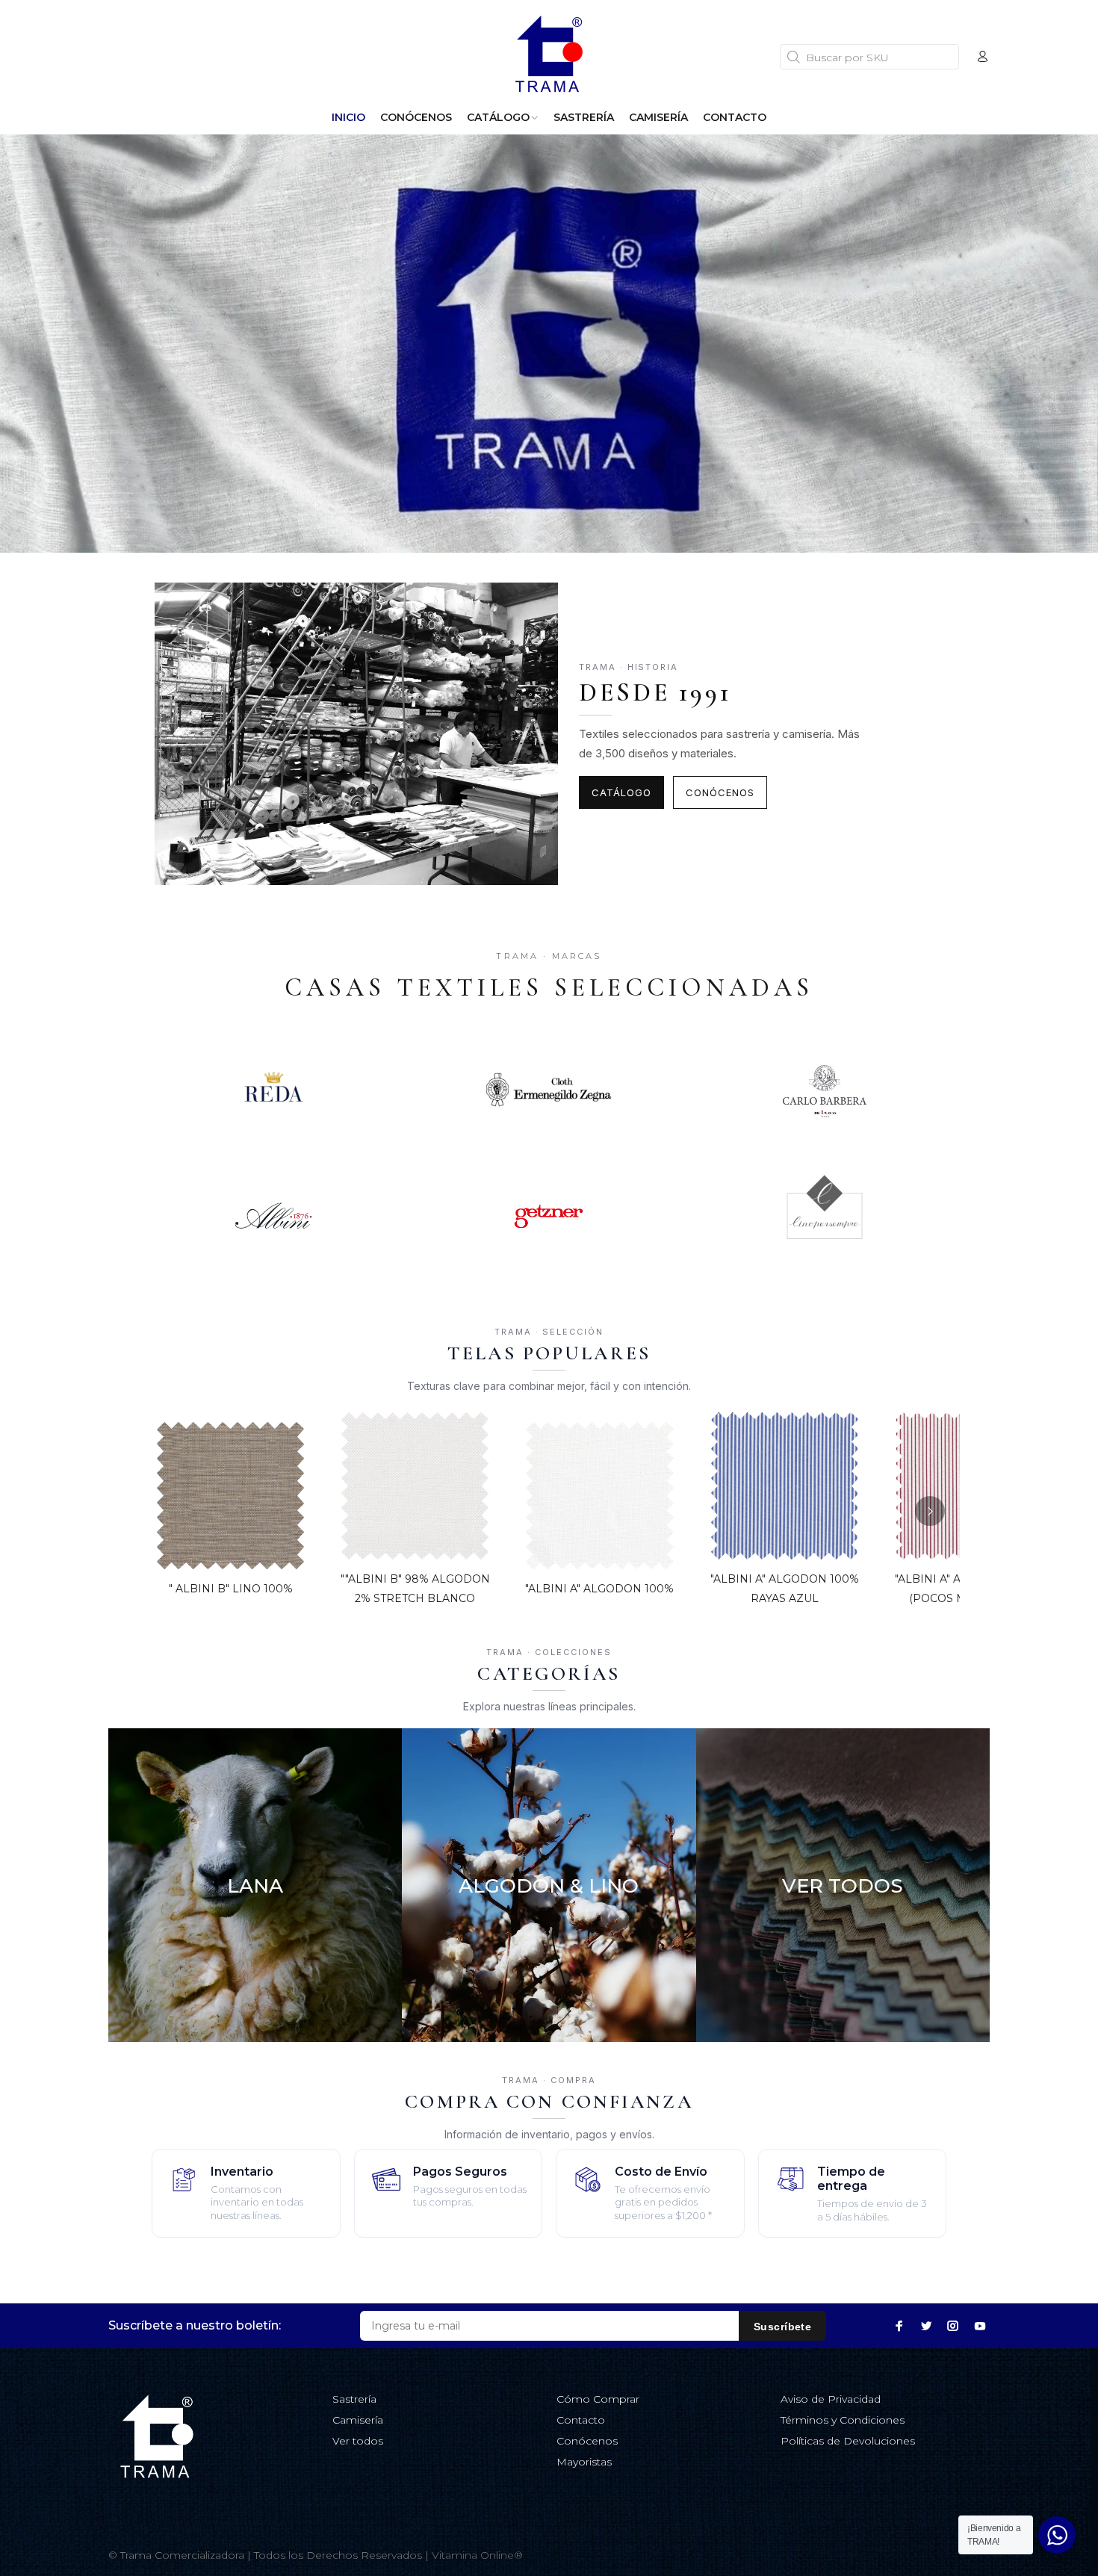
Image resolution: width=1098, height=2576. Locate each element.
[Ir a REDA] (273, 1090)
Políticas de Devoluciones (848, 2441)
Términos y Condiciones (843, 2420)
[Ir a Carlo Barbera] (825, 1090)
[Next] (930, 1511)
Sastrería (354, 2399)
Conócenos (720, 792)
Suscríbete (782, 2327)
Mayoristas (584, 2462)
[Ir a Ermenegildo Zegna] (549, 1090)
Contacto (581, 2420)
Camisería (358, 2420)
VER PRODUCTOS (255, 1993)
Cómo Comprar (598, 2399)
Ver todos (358, 2441)
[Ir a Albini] (273, 1216)
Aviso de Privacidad (831, 2399)
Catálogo (621, 792)
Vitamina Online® (477, 2555)
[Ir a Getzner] (549, 1216)
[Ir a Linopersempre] (825, 1216)
